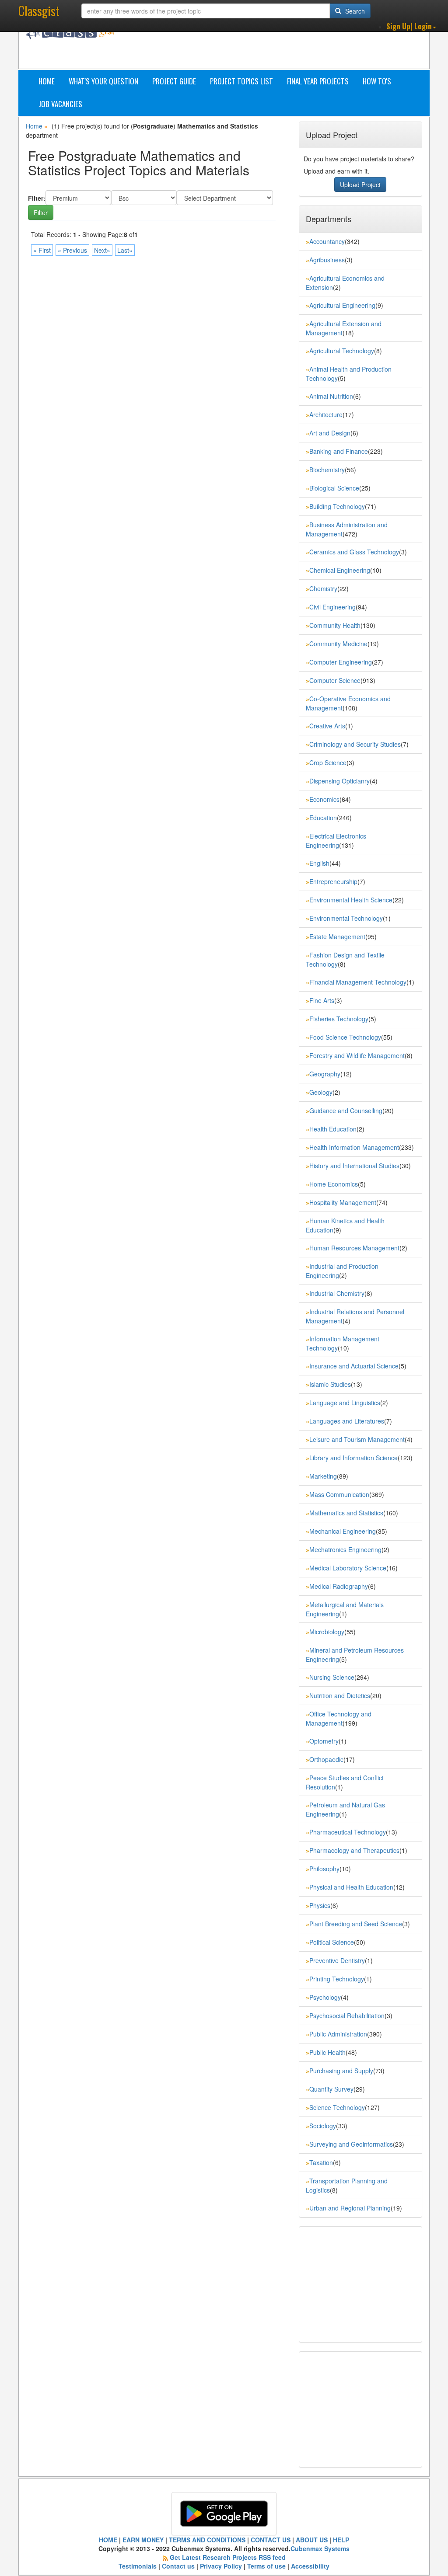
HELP (341, 2540)
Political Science (332, 1942)
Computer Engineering (341, 662)
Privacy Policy (221, 2566)
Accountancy (327, 241)
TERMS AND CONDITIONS (207, 2540)
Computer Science (335, 680)
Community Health (335, 625)
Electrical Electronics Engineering (336, 841)
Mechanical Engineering (343, 1531)
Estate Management (337, 936)
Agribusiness (327, 260)
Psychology (325, 1997)
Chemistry (323, 588)
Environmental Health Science (351, 900)
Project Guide (174, 81)
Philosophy (324, 1869)
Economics (324, 799)
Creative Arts (327, 726)
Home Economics (334, 1184)
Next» (102, 250)
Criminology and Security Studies (355, 744)
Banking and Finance (339, 451)
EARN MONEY (143, 2540)
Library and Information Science (353, 1458)
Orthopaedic (326, 1759)
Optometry (324, 1741)
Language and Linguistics (345, 1403)
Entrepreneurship (333, 881)
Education (323, 818)
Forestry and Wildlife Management (357, 1055)
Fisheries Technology (339, 1019)
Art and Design (330, 433)
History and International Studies (354, 1166)
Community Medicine (338, 644)
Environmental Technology (346, 918)
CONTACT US (271, 2540)
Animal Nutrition (331, 396)
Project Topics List (241, 81)
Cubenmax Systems (320, 2548)
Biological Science (334, 488)
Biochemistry (327, 470)
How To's (377, 81)
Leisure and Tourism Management (357, 1439)
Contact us (178, 2566)
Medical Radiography (339, 1586)
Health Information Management (354, 1147)
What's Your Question (103, 81)
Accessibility (310, 2566)
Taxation (321, 2162)
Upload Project (360, 184)
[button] (411, 26)
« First (42, 250)
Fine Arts (322, 1000)
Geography (325, 1074)
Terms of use (266, 2566)
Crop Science (328, 762)
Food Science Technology (345, 1037)
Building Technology (337, 506)
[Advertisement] (287, 47)
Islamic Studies (330, 1384)
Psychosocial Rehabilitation (347, 2016)
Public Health (327, 2052)
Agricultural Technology (342, 351)
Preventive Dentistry (337, 1960)
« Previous (72, 250)
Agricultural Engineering (342, 305)
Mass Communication (339, 1494)
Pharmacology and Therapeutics (354, 1850)
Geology (321, 1092)
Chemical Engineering (340, 570)
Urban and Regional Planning (350, 2208)
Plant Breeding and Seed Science (356, 1924)
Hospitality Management (343, 1202)
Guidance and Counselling (346, 1110)
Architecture (326, 414)
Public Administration (338, 2034)
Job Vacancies (60, 104)
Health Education (333, 1129)
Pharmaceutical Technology (348, 1832)
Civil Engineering (332, 607)
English (319, 863)
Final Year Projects (318, 81)
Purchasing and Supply (341, 2071)
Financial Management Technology (358, 982)
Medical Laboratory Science (348, 1568)
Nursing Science (332, 1677)
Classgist (39, 11)
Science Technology (337, 2107)
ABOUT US (312, 2540)
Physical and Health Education (351, 1887)
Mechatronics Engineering (345, 1549)
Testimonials (138, 2566)
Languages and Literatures (347, 1421)
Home (47, 81)
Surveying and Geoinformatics (351, 2144)
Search (354, 11)
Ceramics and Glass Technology (354, 552)
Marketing (323, 1476)
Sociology (323, 2126)
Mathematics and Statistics (346, 1513)
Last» (125, 250)
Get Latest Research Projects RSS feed (228, 2557)
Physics (320, 1905)
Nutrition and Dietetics (340, 1695)
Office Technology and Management (339, 1718)
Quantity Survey (331, 2089)
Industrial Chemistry (337, 1293)
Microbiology (327, 1632)
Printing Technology (337, 1979)
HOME (108, 2540)
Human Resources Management (354, 1248)
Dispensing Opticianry (339, 781)
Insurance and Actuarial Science (354, 1366)
